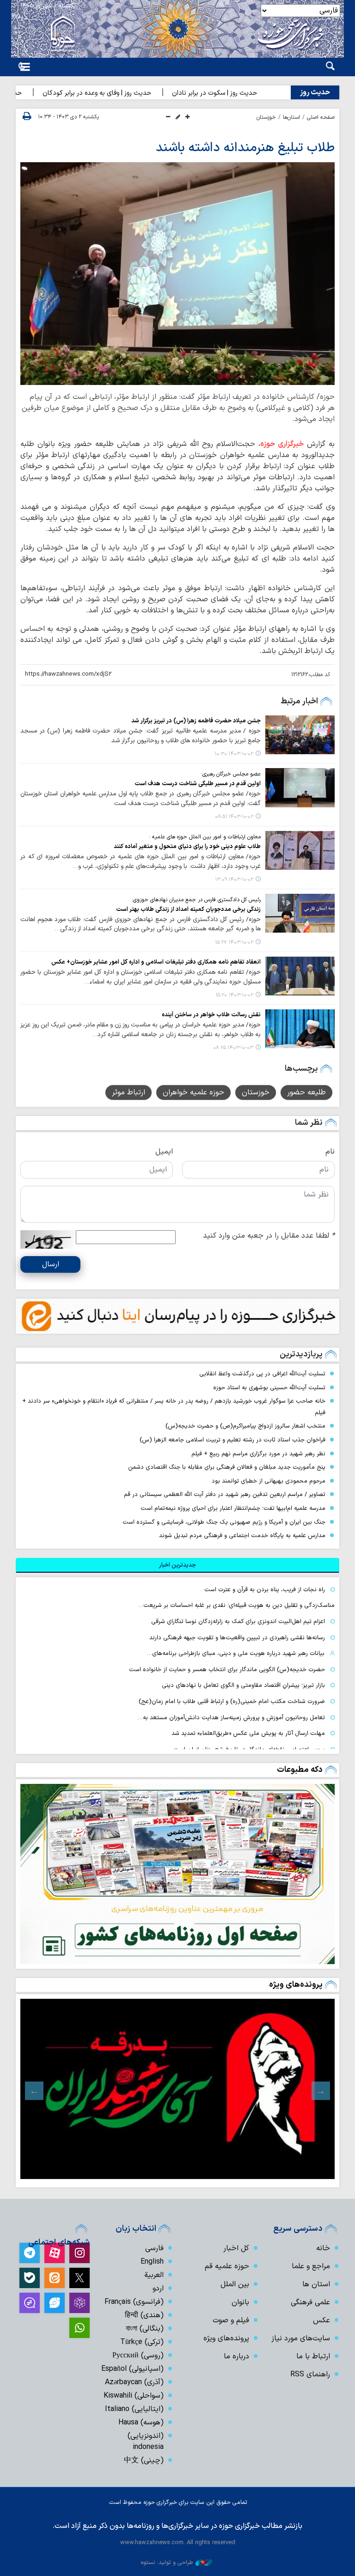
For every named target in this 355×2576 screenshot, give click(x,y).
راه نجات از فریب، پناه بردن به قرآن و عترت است (265, 1590)
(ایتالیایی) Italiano (134, 2409)
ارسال (51, 1264)
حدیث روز (315, 92)
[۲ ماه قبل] (177, 2089)
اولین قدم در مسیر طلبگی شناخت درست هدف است (198, 784)
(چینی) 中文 (144, 2460)
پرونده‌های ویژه (296, 1985)
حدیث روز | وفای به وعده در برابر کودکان (122, 93)
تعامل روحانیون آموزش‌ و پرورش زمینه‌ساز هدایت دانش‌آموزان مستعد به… (231, 1718)
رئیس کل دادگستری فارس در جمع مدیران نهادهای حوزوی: (196, 900)
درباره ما (236, 2356)
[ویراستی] (55, 2303)
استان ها (316, 2284)
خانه (323, 2248)
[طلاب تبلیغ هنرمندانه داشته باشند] (177, 274)
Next (34, 2091)
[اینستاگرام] (80, 2253)
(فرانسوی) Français (134, 2302)
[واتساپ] (80, 2328)
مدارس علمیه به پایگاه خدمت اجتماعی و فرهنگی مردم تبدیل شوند (242, 1535)
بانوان (240, 2302)
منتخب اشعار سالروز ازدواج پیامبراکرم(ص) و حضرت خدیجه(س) (245, 1426)
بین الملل (235, 2284)
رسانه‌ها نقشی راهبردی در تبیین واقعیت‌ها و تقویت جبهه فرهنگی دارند (237, 1638)
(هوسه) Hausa (141, 2423)
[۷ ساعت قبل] (177, 1874)
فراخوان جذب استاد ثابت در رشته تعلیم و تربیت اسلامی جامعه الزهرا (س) (233, 1440)
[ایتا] (55, 2278)
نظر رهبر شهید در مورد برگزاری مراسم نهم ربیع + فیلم (258, 1454)
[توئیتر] (80, 2278)
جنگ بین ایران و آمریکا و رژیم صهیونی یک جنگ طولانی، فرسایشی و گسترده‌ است (224, 1522)
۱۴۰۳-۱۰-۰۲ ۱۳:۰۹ (234, 880)
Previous (321, 2091)
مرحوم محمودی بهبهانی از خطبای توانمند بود (269, 1481)
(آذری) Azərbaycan (134, 2382)
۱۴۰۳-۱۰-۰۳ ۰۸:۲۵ (233, 1048)
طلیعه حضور (306, 1093)
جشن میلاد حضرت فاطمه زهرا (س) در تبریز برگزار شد (196, 721)
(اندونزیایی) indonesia (146, 2442)
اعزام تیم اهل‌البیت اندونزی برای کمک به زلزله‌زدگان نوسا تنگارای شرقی (238, 1621)
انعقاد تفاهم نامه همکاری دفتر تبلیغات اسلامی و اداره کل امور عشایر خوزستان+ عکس (156, 962)
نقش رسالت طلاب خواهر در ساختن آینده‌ (211, 1015)
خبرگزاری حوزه (282, 444)
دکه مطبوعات (300, 1770)
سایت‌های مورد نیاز (301, 2338)
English (152, 2262)
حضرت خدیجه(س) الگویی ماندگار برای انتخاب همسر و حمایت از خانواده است (227, 1670)
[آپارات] (55, 2253)
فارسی (154, 2248)
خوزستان (266, 117)
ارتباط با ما (313, 2356)
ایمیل (164, 1152)
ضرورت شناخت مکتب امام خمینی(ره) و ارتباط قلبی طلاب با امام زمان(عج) (232, 1701)
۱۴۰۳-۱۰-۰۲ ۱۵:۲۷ (234, 943)
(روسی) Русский (138, 2356)
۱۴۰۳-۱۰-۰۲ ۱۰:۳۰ (234, 754)
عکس (321, 2320)
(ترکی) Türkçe (142, 2342)
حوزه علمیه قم (227, 2266)
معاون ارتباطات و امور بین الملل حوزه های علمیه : (205, 837)
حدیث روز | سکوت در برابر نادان (240, 93)
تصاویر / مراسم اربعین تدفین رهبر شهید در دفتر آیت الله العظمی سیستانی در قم (225, 1494)
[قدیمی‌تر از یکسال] (300, 735)
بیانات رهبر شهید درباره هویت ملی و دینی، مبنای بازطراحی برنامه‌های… (236, 1653)
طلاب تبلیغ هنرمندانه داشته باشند (245, 148)
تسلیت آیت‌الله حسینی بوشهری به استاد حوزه (269, 1388)
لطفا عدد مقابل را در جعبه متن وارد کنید (269, 1236)
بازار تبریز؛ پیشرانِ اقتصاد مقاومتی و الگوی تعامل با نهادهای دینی (243, 1685)
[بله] (30, 2278)
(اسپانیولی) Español (132, 2369)
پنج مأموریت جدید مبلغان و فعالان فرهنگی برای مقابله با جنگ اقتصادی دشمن (227, 1467)
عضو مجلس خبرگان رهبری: (231, 774)
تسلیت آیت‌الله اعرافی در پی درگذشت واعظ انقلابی (262, 1374)
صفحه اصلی (321, 117)
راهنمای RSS (310, 2375)
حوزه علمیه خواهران (193, 1093)
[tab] (177, 1565)
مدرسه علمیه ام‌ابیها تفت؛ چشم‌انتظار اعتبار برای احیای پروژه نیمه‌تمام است (233, 1508)
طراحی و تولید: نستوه (167, 2562)
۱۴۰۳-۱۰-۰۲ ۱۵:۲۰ (234, 995)
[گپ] (30, 2303)
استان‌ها (291, 117)
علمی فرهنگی (310, 2302)
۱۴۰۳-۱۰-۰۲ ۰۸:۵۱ (234, 817)
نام (330, 1152)
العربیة (154, 2275)
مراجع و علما (311, 2266)
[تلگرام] (30, 2253)
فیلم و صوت (231, 2320)
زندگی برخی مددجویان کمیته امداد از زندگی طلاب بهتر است (188, 909)
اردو (158, 2289)
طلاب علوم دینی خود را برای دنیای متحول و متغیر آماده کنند (187, 846)
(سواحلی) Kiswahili (134, 2396)
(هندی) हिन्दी (144, 2315)
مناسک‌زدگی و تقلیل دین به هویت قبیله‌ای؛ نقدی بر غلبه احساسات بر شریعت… (236, 1605)
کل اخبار (236, 2248)
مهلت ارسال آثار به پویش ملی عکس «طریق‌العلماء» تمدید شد (248, 1733)
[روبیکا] (80, 2303)
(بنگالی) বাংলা (145, 2329)
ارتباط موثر (129, 1093)
